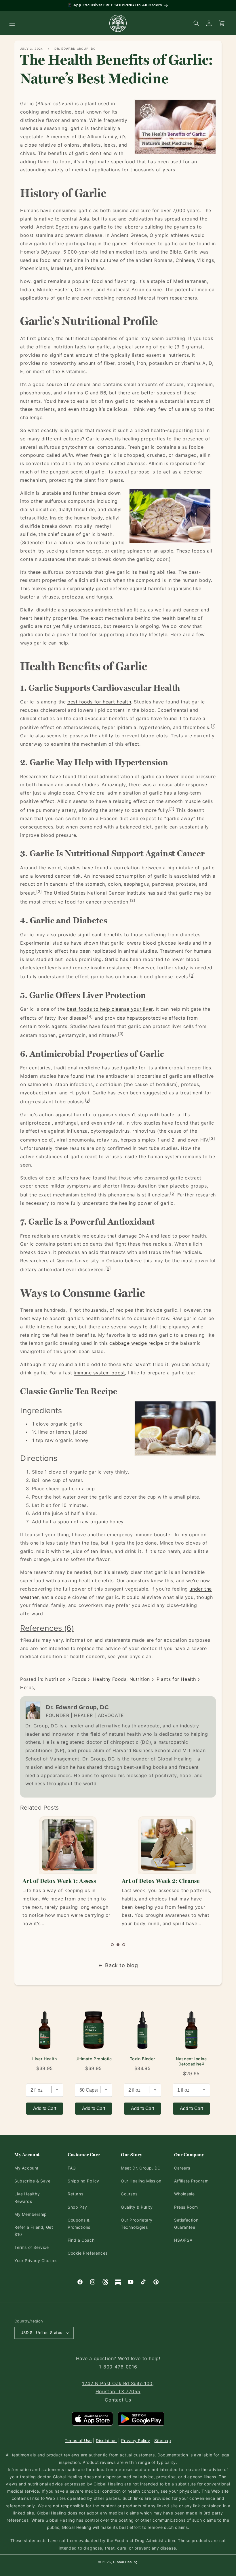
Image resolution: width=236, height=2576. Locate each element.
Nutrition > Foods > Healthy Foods (86, 1679)
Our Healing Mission (141, 2181)
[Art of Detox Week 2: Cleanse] (68, 1845)
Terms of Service (32, 2247)
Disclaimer (106, 2440)
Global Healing (125, 2562)
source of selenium (68, 384)
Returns (75, 2194)
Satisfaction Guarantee (186, 2224)
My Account (26, 2168)
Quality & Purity (137, 2207)
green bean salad (84, 1351)
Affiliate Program (191, 2181)
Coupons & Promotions (79, 2224)
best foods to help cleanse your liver (110, 1009)
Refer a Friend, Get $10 (34, 2231)
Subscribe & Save (33, 2181)
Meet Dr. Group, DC (141, 2168)
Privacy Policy (136, 2440)
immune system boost (99, 1373)
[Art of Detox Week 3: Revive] (167, 1845)
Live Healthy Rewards (27, 2197)
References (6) (47, 1628)
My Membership (31, 2214)
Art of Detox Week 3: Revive (159, 1881)
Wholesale (184, 2194)
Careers (182, 2168)
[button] (12, 23)
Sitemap (163, 2440)
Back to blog (121, 1965)
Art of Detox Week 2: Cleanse (61, 1881)
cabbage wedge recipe (136, 1343)
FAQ (72, 2168)
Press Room (186, 2207)
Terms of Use (78, 2440)
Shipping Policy (83, 2181)
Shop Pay (77, 2207)
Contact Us (118, 2400)
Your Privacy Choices (36, 2261)
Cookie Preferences (88, 2253)
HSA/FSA (183, 2240)
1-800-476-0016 (118, 2367)
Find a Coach (81, 2240)
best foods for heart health (99, 702)
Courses (129, 2194)
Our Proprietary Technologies (137, 2224)
